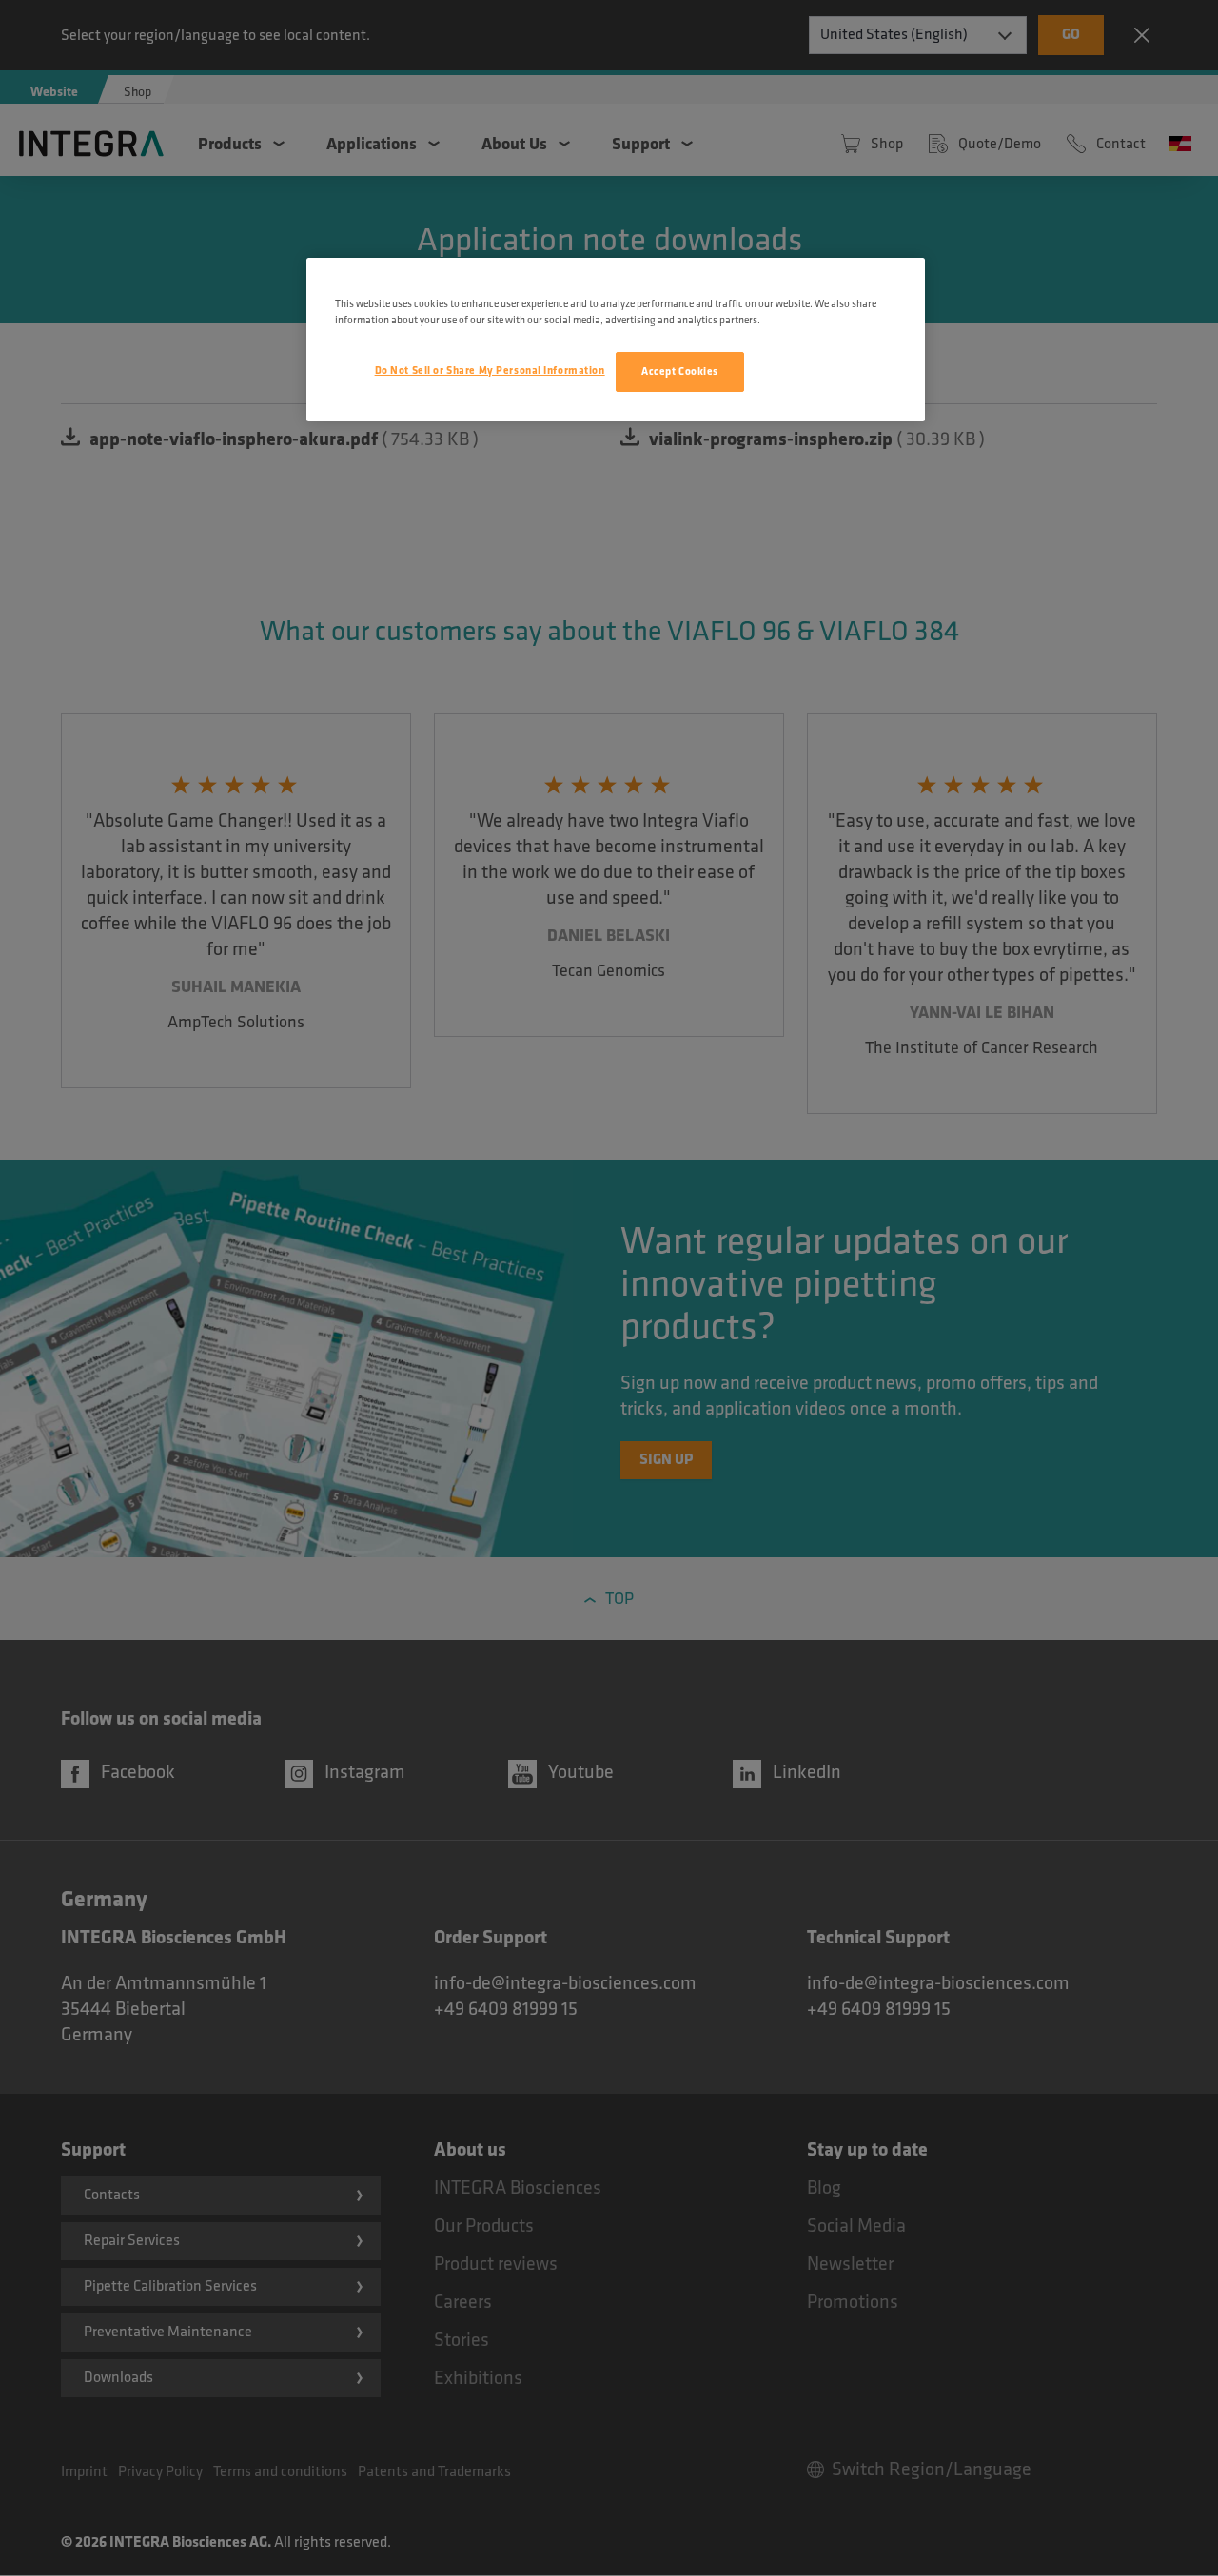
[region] (616, 340)
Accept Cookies (680, 371)
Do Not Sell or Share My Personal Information (490, 371)
